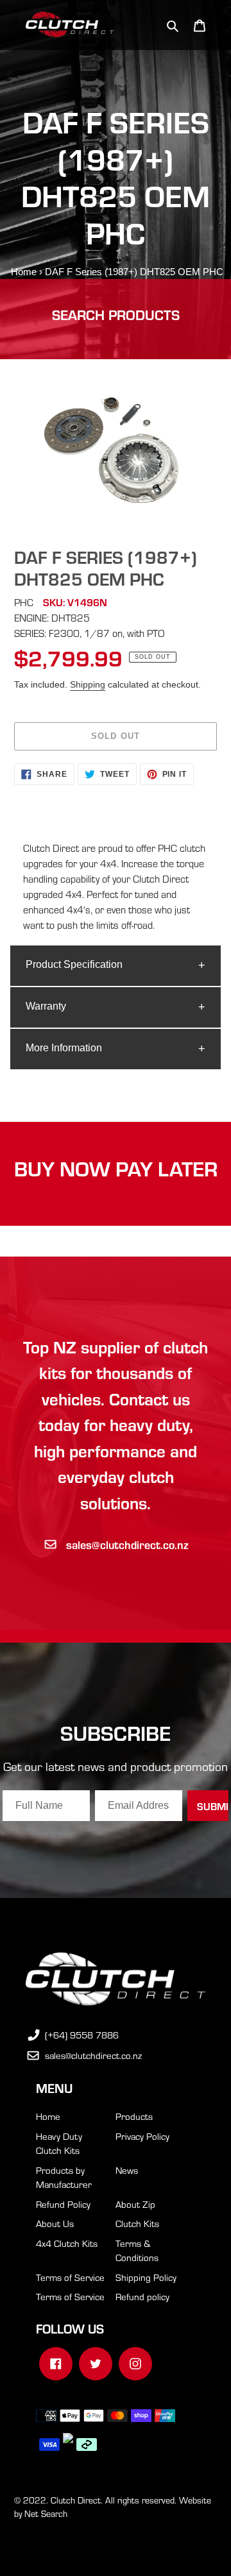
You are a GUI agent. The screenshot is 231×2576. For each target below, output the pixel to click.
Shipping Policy (146, 2277)
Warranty (46, 1006)
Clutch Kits (137, 2223)
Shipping (88, 684)
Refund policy (142, 2296)
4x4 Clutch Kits (67, 2243)
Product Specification (74, 964)
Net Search (46, 2513)
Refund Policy (63, 2204)
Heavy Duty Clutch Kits (59, 2143)
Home (24, 272)
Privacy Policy (142, 2136)
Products (134, 2116)
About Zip (135, 2204)
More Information (64, 1048)
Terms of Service (70, 2277)
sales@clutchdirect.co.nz (127, 1544)
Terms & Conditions (137, 2250)
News (127, 2170)
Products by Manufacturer (64, 2177)
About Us (55, 2223)
